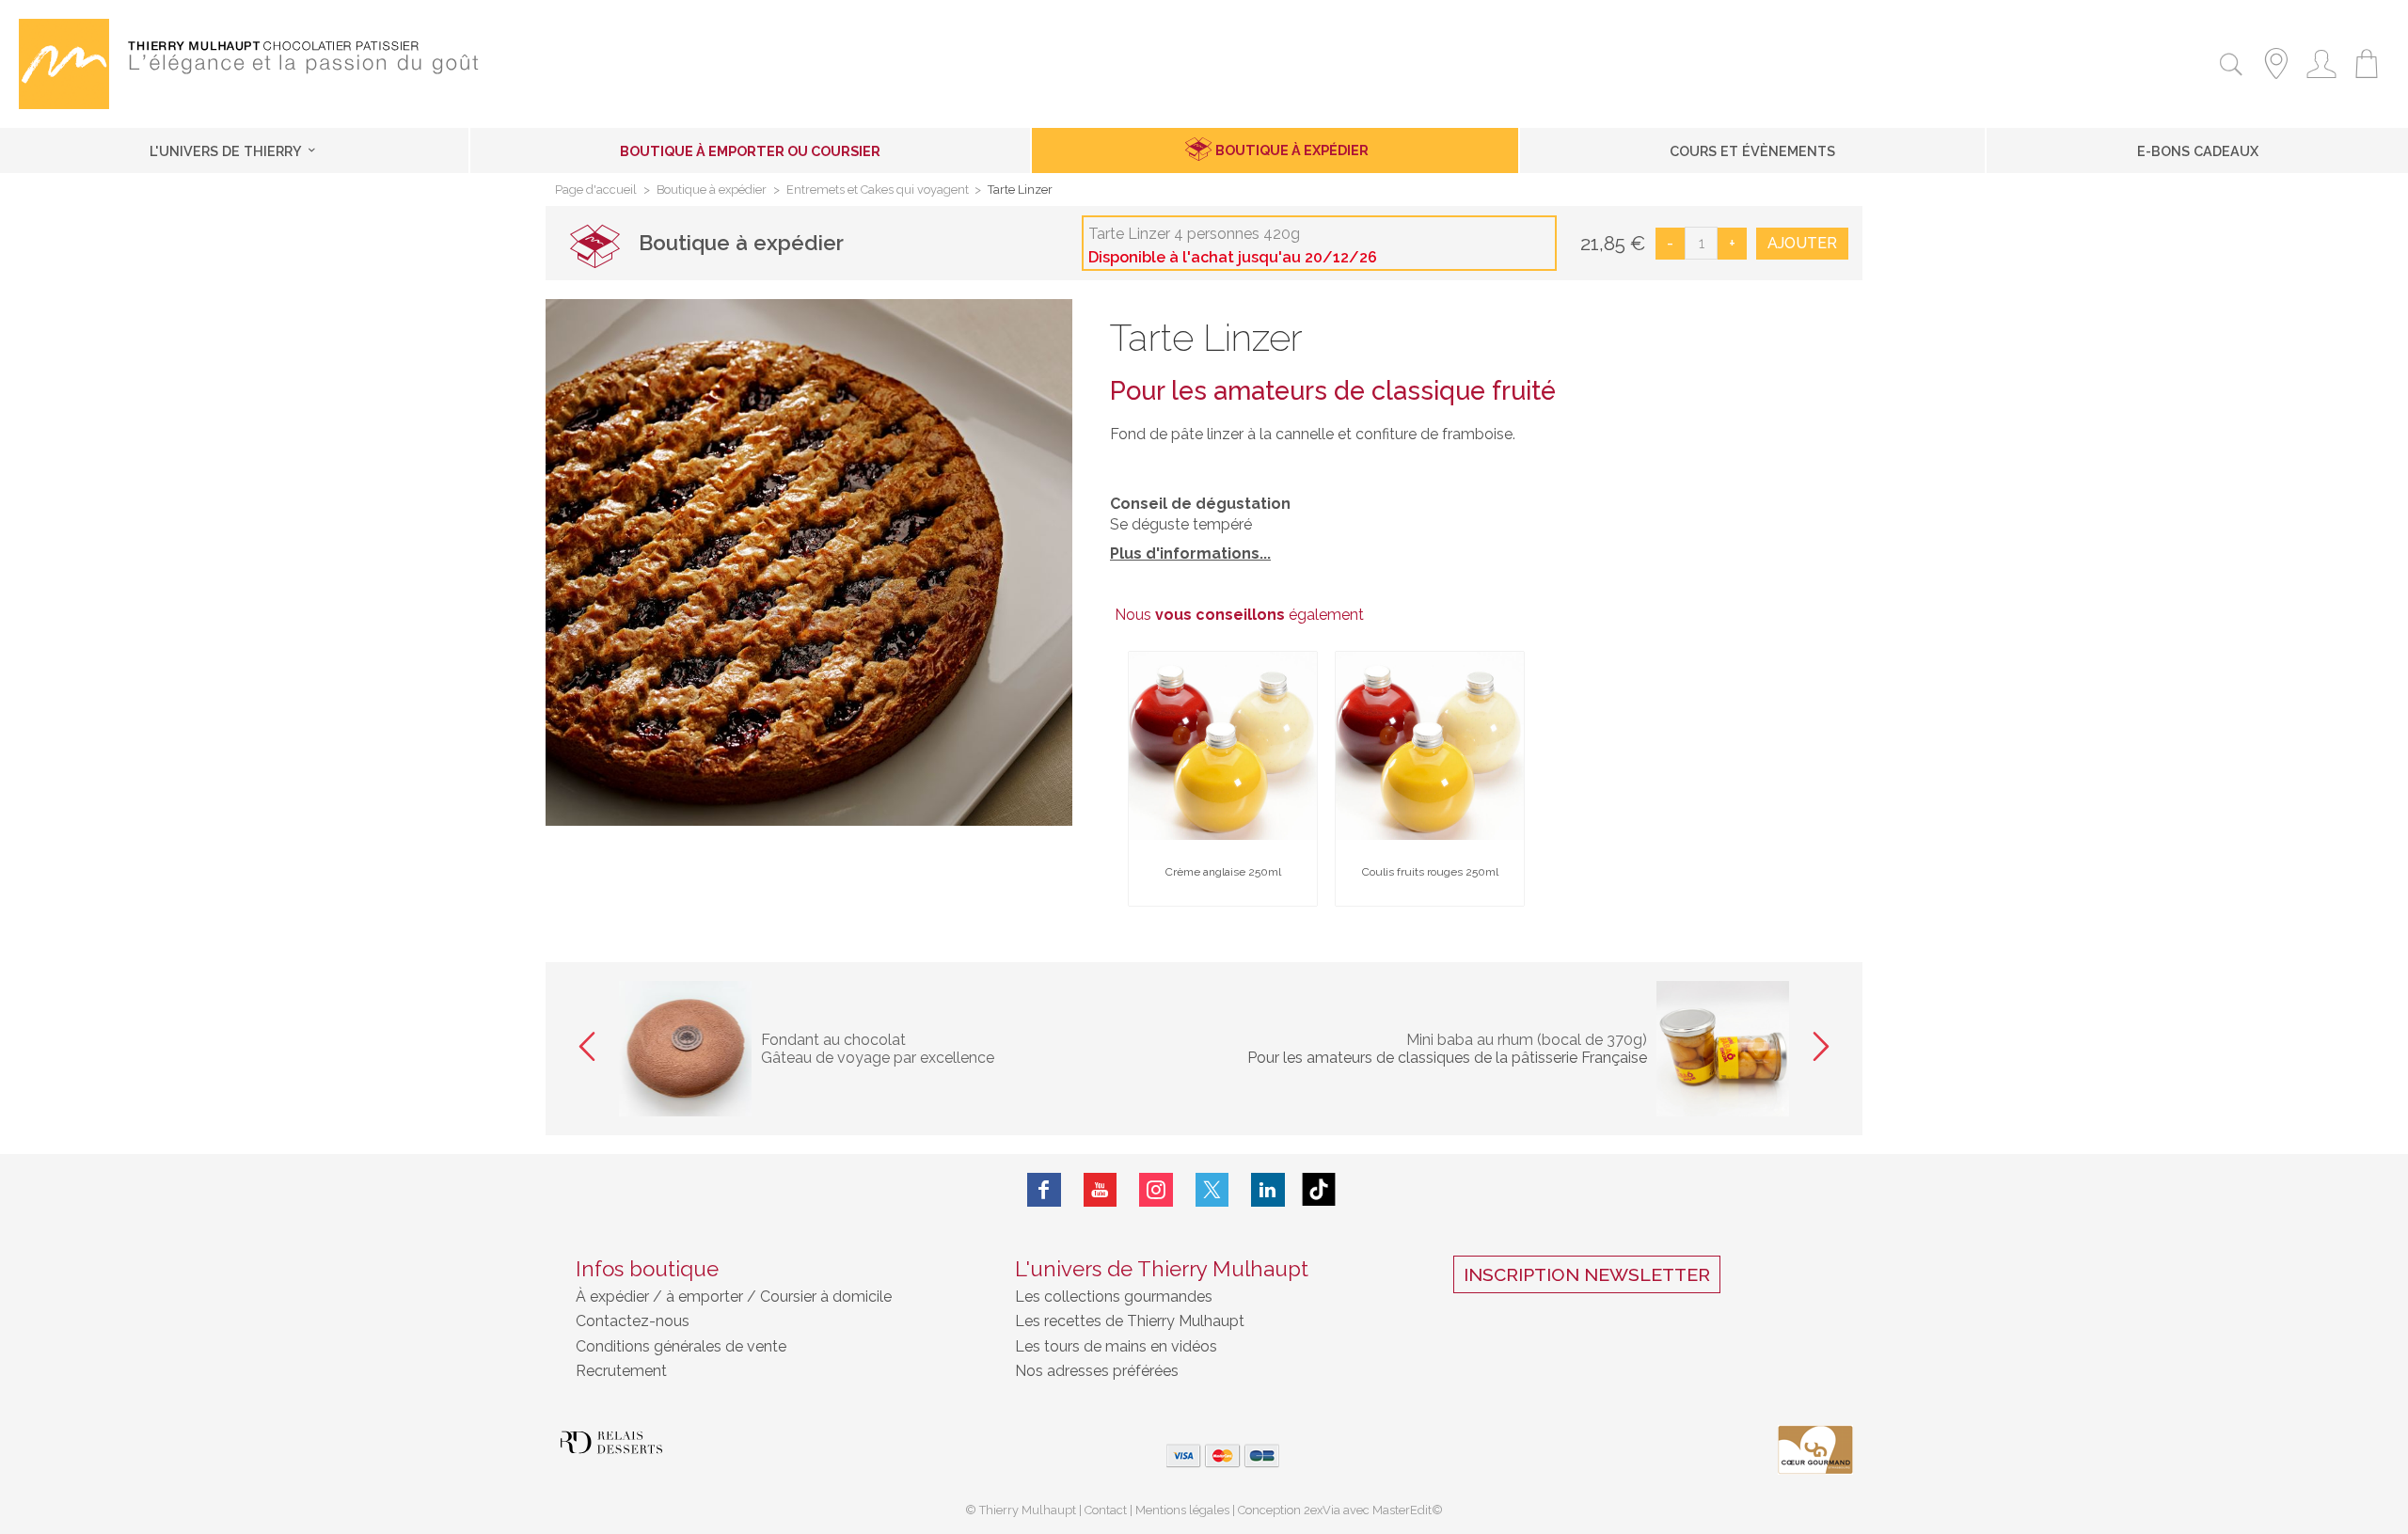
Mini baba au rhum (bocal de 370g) (1527, 1040)
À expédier (614, 1297)
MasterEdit (1402, 1510)
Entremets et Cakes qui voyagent (878, 190)
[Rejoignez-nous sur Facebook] (1044, 1189)
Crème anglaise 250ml (1223, 872)
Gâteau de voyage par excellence (878, 1058)
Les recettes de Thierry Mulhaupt (1130, 1321)
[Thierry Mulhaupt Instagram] (1156, 1189)
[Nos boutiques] (2276, 81)
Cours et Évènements (1752, 151)
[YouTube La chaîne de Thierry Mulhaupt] (1101, 1189)
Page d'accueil (596, 190)
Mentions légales (1182, 1510)
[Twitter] (1212, 1189)
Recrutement (621, 1371)
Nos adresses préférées (1097, 1371)
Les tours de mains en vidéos (1116, 1346)
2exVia (1323, 1510)
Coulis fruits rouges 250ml (1430, 872)
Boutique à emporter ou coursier (750, 151)
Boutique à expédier (1292, 150)
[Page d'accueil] (64, 104)
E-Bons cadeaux (2198, 151)
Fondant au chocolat (833, 1040)
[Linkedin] (1268, 1189)
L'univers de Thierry (227, 151)
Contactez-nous (633, 1321)
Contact (1106, 1510)
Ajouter (1802, 243)
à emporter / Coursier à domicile (777, 1297)
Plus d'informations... (1190, 554)
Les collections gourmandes (1114, 1297)
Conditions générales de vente (681, 1346)
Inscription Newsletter (1587, 1274)
